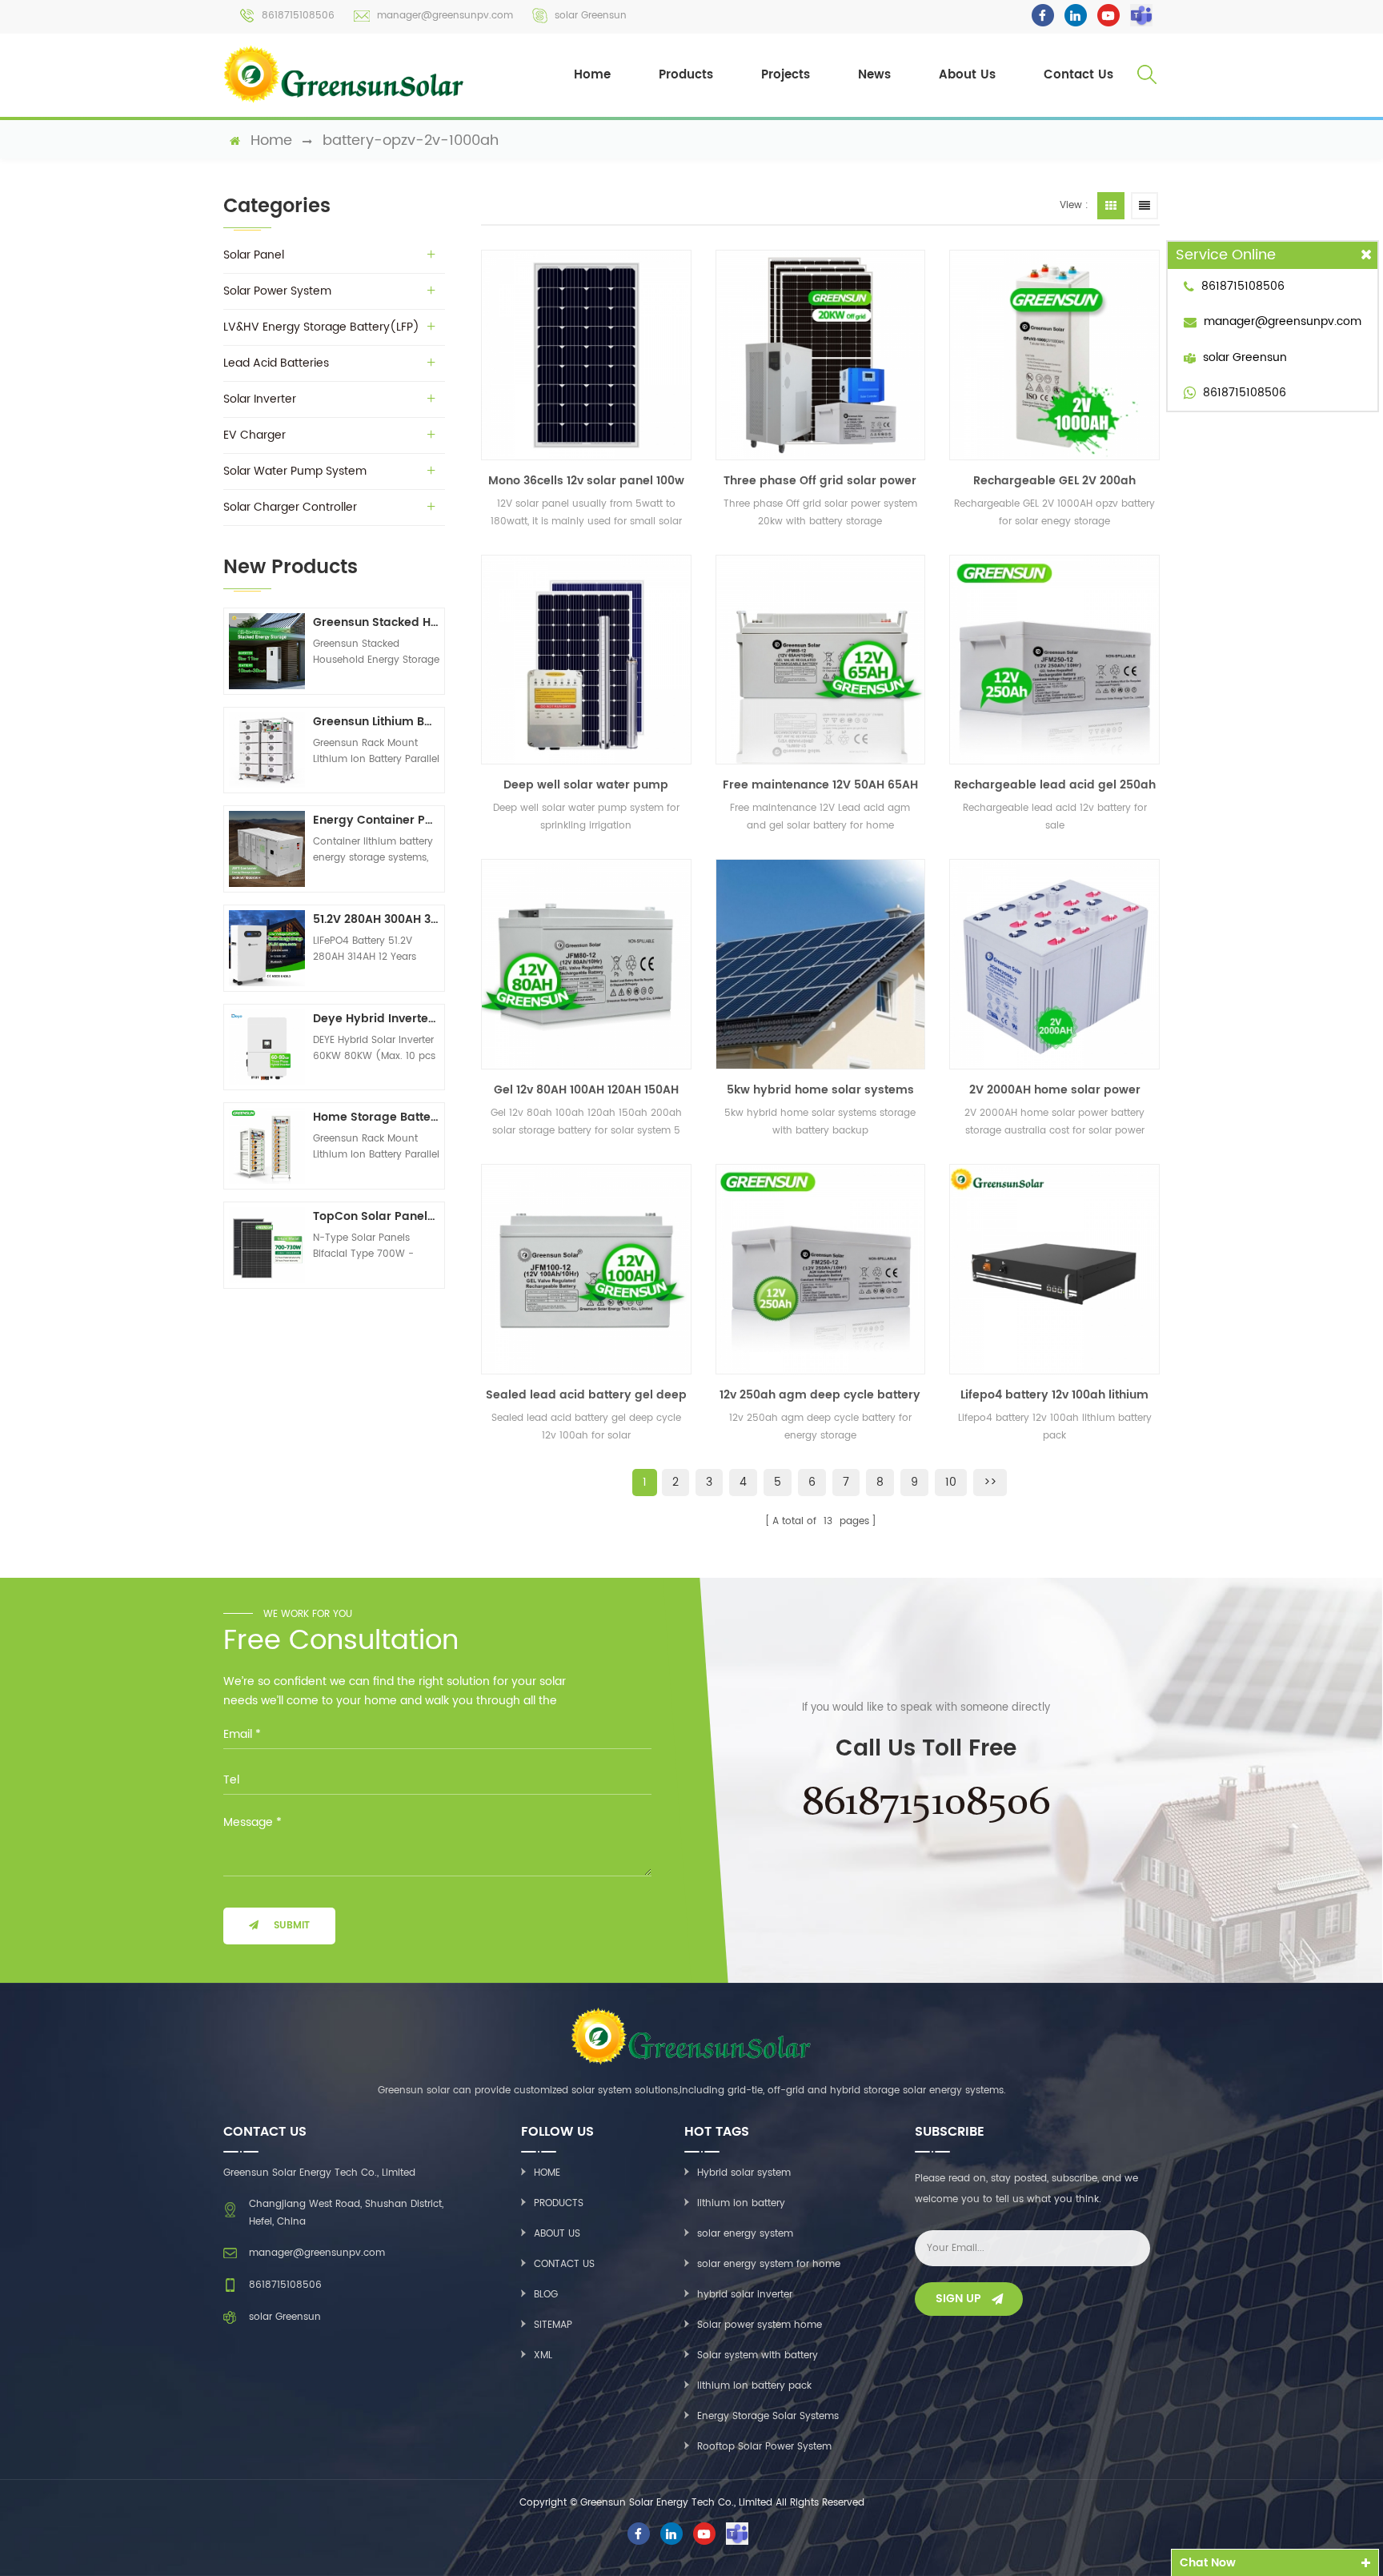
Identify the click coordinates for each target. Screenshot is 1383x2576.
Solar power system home (760, 2325)
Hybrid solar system (744, 2173)
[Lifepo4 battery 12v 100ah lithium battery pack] (1054, 1269)
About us (557, 2234)
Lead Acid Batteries (276, 363)
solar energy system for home (769, 2264)
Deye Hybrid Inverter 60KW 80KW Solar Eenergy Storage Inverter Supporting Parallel (376, 1019)
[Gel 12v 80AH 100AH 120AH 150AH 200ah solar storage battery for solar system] (586, 964)
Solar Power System (277, 291)
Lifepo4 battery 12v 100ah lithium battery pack (1054, 1395)
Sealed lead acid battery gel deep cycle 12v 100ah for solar (586, 1395)
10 (951, 1482)
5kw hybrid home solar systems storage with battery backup (820, 1090)
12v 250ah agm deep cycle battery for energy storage (820, 1395)
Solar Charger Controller (290, 507)
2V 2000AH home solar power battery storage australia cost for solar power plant (1054, 1090)
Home (592, 75)
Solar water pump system (295, 471)
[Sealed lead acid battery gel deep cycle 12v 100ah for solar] (586, 1269)
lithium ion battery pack (754, 2386)
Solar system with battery (758, 2355)
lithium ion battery (741, 2203)
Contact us (564, 2264)
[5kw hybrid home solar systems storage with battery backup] (821, 964)
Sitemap (553, 2325)
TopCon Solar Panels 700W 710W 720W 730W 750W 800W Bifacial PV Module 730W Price (376, 1216)
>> (990, 1482)
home (271, 141)
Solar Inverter (260, 399)
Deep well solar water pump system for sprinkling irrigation (586, 785)
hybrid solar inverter (745, 2295)
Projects (786, 75)
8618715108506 (298, 16)
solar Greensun (591, 16)
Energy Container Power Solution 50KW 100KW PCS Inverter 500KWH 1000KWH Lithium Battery (376, 820)
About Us (967, 75)
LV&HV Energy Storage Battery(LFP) (321, 327)
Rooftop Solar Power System (764, 2447)
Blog (546, 2295)
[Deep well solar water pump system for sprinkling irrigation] (586, 660)
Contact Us (1078, 75)
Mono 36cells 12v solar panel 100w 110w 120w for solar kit (586, 481)
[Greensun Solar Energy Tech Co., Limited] (345, 74)
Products (686, 75)
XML (543, 2355)
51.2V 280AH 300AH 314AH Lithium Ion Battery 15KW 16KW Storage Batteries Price (376, 919)
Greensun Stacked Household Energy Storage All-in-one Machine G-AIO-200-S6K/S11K (376, 622)
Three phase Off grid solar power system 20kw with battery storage (820, 481)
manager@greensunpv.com (445, 16)
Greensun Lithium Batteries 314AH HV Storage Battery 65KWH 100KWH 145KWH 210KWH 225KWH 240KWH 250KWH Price (376, 722)
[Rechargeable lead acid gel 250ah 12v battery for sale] (1054, 660)
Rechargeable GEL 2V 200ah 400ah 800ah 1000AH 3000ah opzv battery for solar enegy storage (1055, 481)
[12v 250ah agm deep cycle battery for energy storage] (821, 1269)
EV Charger (255, 435)
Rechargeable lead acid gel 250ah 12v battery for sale (1055, 785)
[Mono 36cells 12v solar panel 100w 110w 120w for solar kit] (586, 355)
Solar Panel (254, 255)
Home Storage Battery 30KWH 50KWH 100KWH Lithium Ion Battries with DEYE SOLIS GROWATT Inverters (376, 1117)
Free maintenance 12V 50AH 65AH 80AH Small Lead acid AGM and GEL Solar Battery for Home (820, 785)
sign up (958, 2299)
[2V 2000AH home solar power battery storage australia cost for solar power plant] (1054, 964)
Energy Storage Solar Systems (768, 2416)
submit (292, 1926)
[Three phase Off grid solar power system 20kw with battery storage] (821, 355)
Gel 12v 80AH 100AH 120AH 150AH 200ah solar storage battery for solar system (586, 1090)
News (874, 75)
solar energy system (745, 2234)
